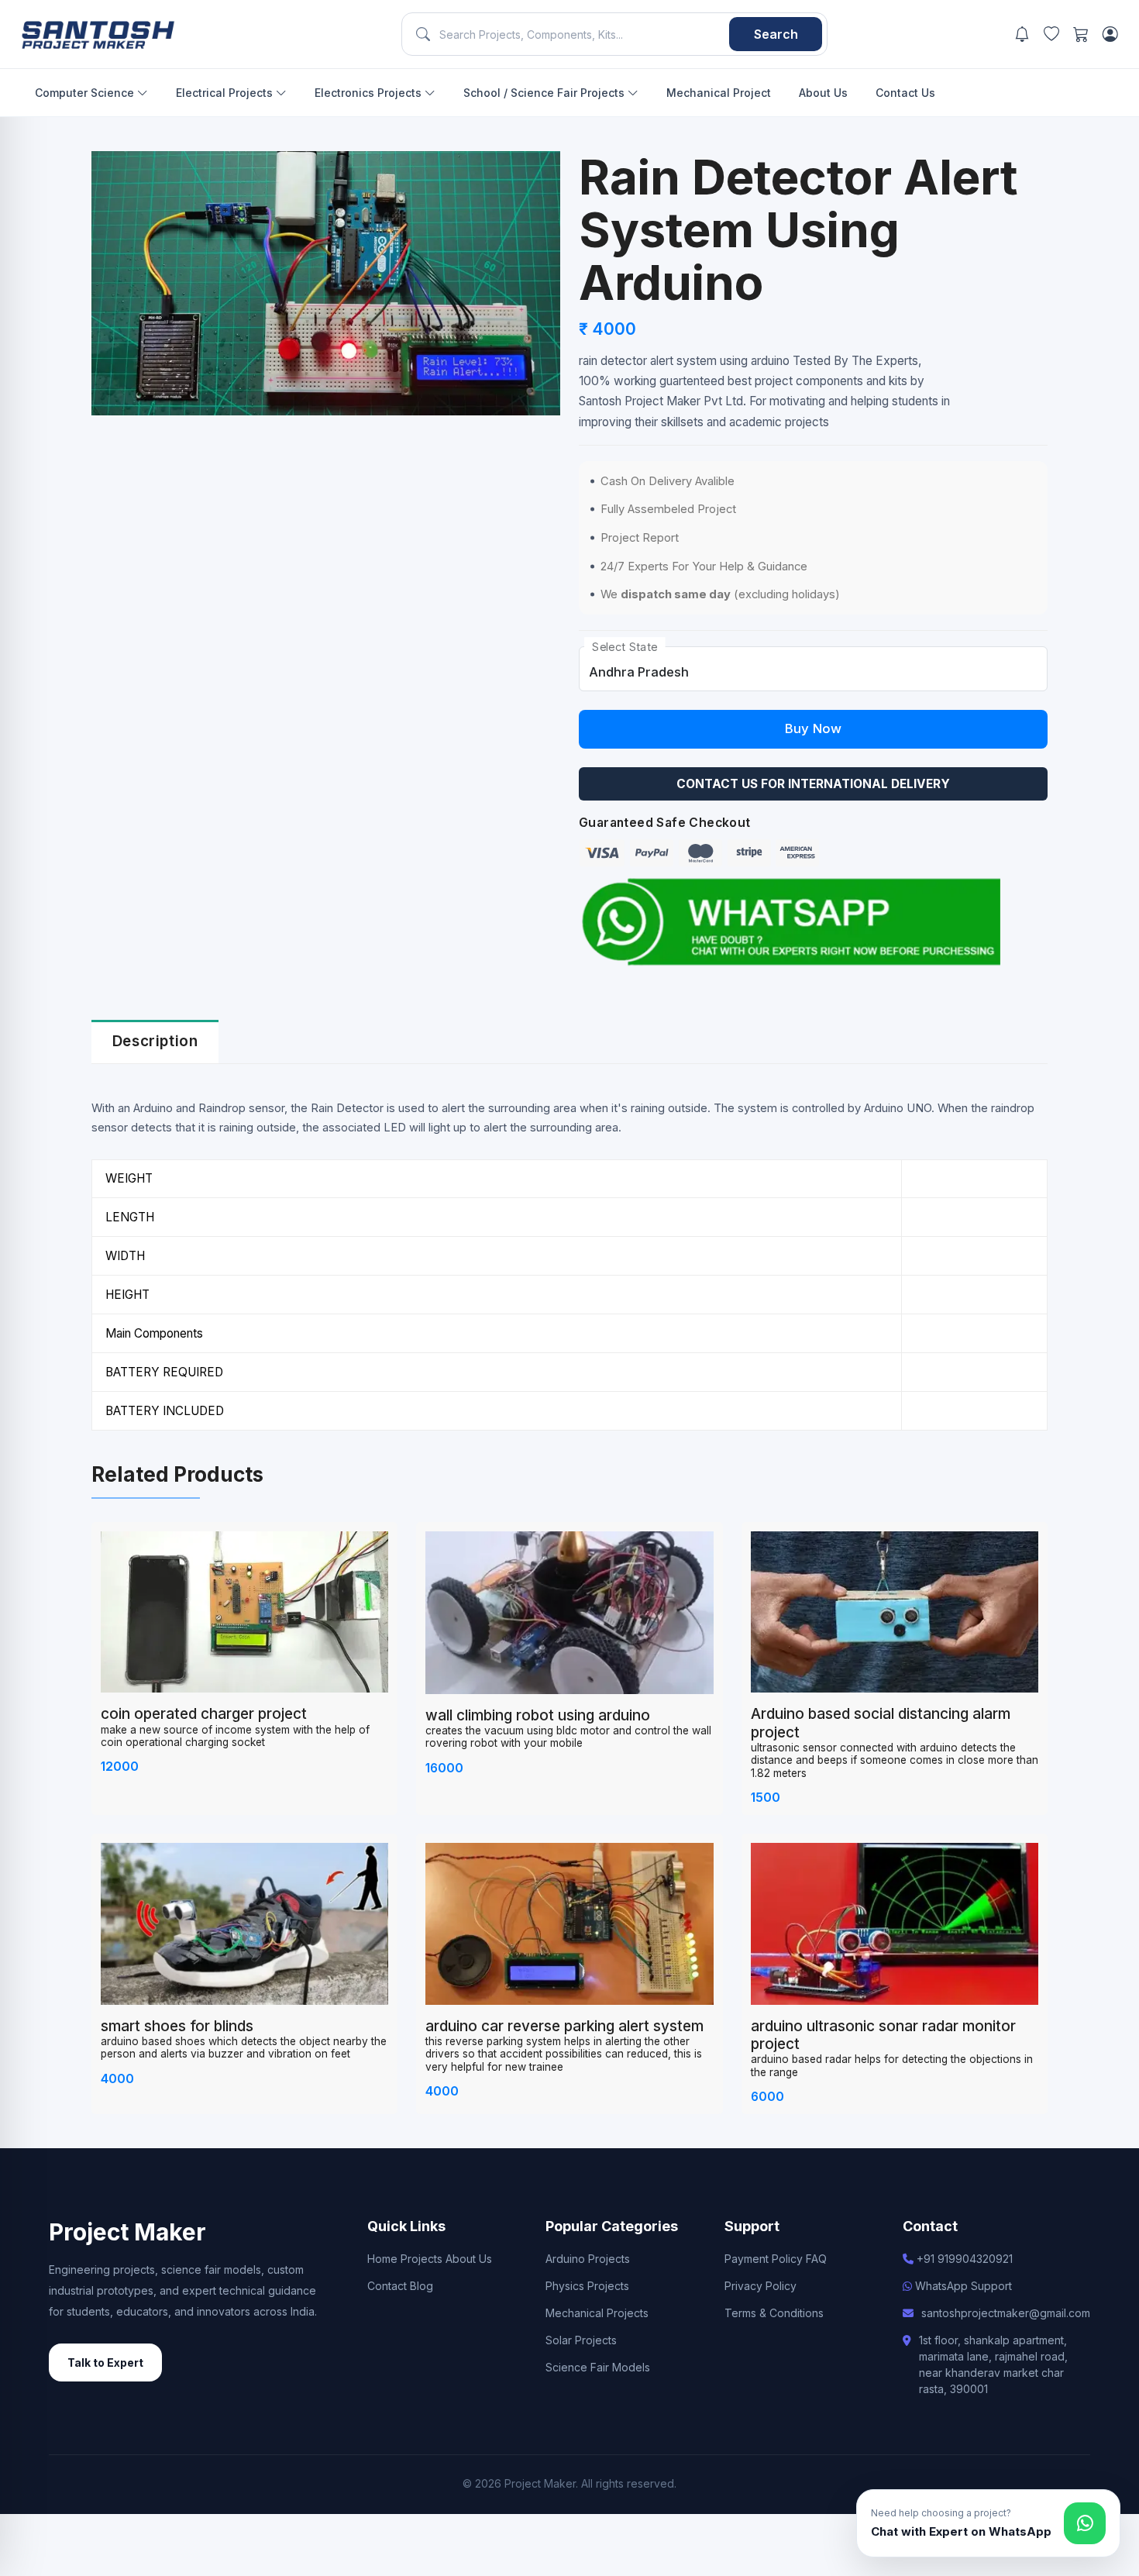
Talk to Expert (105, 2362)
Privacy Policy (760, 2286)
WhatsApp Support (962, 2286)
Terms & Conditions (774, 2313)
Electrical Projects (226, 93)
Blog (422, 2286)
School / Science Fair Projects (545, 93)
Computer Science (86, 93)
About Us (823, 93)
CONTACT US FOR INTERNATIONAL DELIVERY (813, 784)
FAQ (816, 2259)
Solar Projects (581, 2340)
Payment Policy (764, 2259)
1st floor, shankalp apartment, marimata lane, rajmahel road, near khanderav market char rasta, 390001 (993, 2364)
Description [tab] (155, 1041)
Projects (422, 2259)
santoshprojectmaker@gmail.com (1006, 2313)
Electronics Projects (370, 93)
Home (382, 2259)
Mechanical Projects (597, 2313)
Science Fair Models (598, 2367)
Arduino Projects (588, 2259)
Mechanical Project (719, 93)
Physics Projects (587, 2286)
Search (776, 34)
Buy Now (813, 728)
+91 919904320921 (963, 2259)
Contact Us (905, 93)
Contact (387, 2286)
